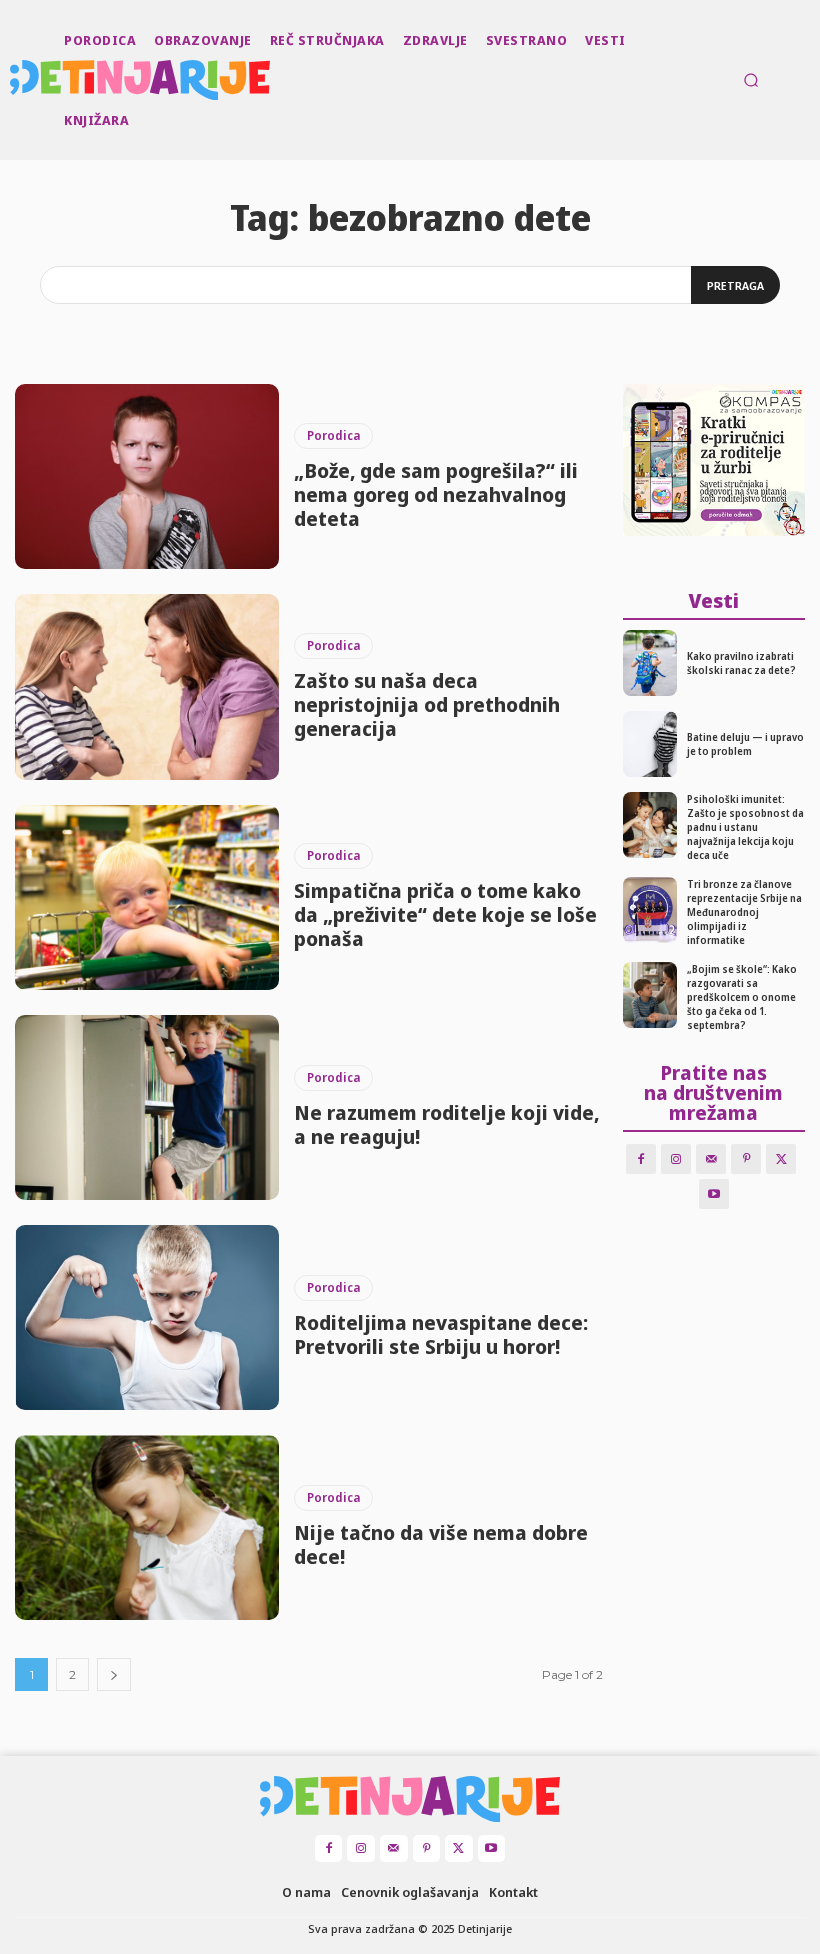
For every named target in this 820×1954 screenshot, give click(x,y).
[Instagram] (676, 1159)
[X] (781, 1159)
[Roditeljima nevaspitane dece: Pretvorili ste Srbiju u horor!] (147, 1317)
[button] (751, 80)
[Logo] (12, 80)
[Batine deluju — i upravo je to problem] (650, 744)
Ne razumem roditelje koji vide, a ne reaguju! (446, 1124)
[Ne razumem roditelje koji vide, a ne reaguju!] (147, 1107)
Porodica (333, 435)
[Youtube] (714, 1194)
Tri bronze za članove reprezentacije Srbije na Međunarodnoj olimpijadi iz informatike (744, 912)
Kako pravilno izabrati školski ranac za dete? (741, 663)
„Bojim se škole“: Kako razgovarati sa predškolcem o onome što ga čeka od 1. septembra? (742, 997)
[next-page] (114, 1674)
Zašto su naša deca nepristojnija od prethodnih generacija (427, 704)
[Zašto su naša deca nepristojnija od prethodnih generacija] (147, 686)
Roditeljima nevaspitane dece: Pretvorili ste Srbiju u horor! (441, 1334)
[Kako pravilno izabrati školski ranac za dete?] (650, 663)
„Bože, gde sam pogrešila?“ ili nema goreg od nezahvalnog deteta (436, 494)
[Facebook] (641, 1159)
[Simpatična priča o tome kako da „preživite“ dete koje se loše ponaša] (147, 897)
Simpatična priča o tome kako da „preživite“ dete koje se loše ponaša (445, 914)
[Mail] (711, 1159)
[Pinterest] (746, 1159)
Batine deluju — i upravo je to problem (745, 744)
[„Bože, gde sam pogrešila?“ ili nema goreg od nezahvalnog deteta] (147, 476)
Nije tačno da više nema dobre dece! (441, 1544)
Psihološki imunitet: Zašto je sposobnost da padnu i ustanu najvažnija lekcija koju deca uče (745, 827)
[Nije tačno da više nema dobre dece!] (147, 1527)
